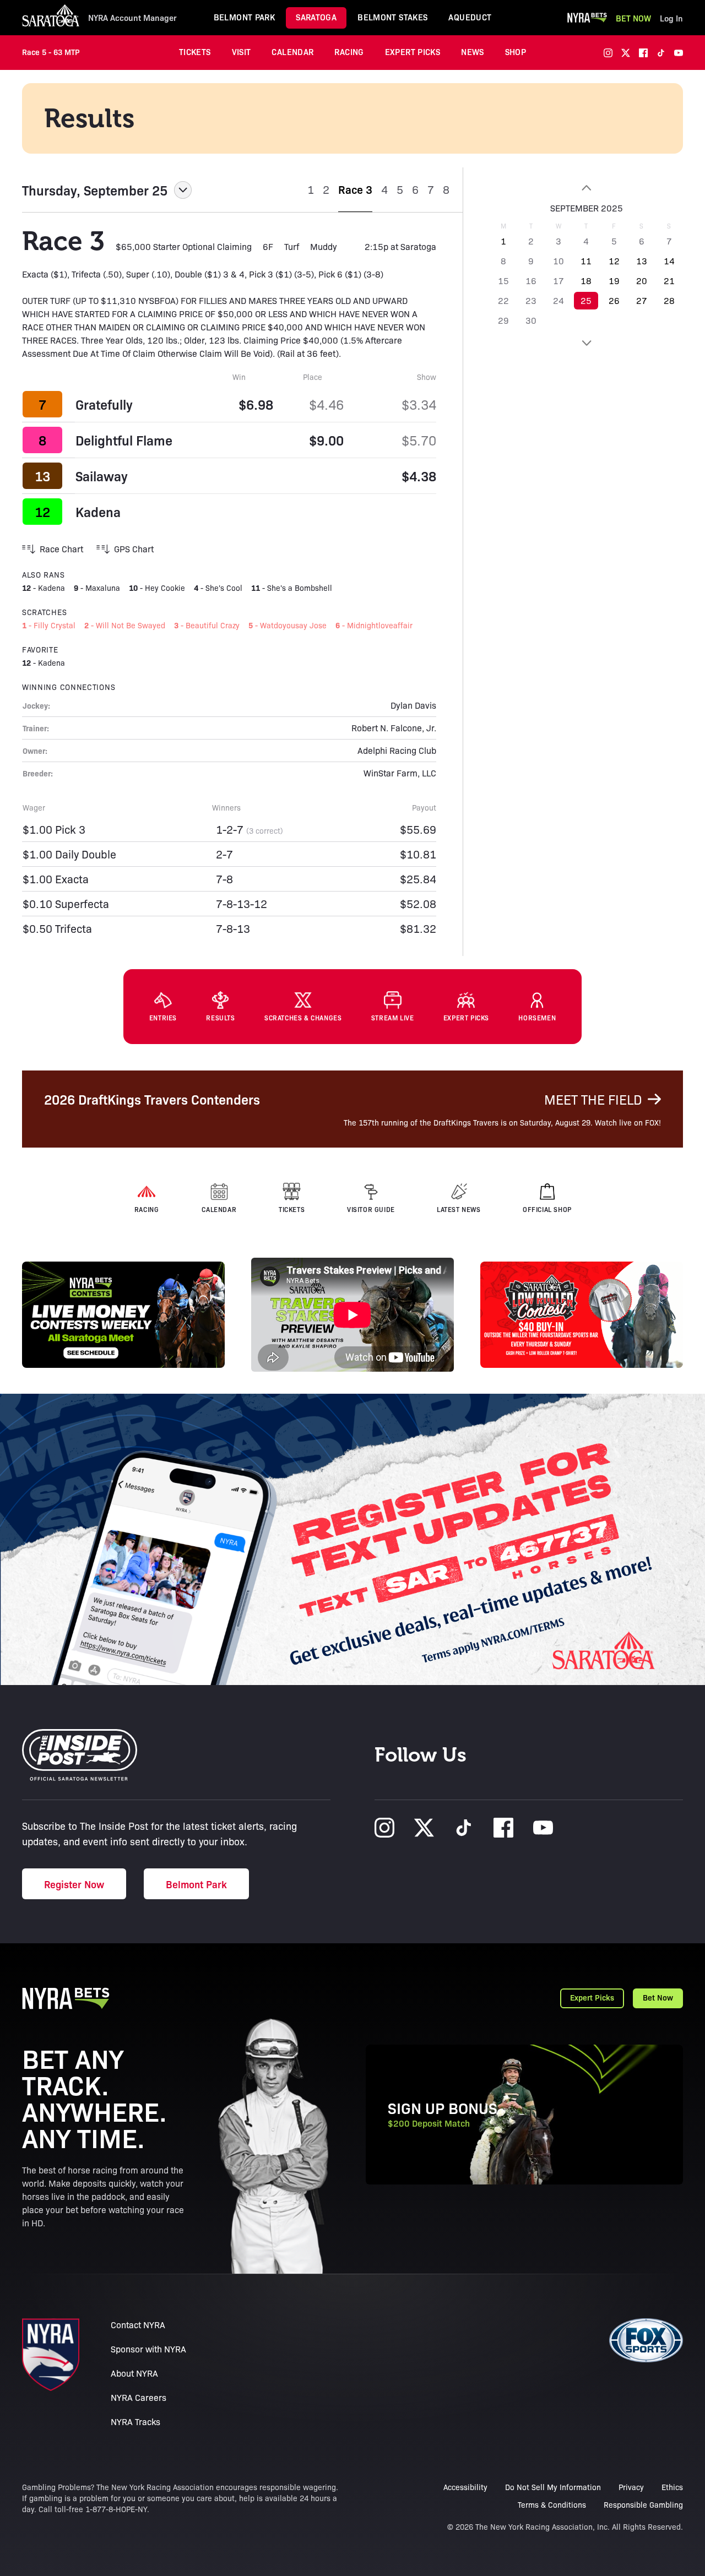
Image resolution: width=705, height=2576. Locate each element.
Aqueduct (470, 17)
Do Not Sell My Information (553, 2487)
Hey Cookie (165, 588)
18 (586, 281)
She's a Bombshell (300, 588)
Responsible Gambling (643, 2504)
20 (642, 281)
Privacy (631, 2487)
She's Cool (224, 588)
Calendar (292, 51)
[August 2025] (586, 188)
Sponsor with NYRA (148, 2349)
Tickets (195, 51)
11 (586, 261)
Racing (349, 51)
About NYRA (134, 2373)
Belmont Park (245, 17)
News (473, 51)
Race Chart (61, 549)
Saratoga (316, 17)
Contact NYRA (138, 2325)
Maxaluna (103, 588)
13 (642, 261)
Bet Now (633, 18)
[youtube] (679, 53)
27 (642, 300)
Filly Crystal (55, 625)
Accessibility (465, 2487)
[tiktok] (661, 53)
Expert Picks (413, 51)
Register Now (74, 1884)
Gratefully (104, 404)
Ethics (672, 2487)
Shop (516, 51)
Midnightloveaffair (380, 625)
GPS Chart (134, 549)
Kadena (98, 512)
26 (614, 300)
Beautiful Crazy (213, 625)
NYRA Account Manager (132, 18)
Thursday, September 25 (95, 190)
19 (614, 281)
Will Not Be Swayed (131, 625)
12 (614, 261)
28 (669, 300)
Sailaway (102, 476)
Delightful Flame (124, 440)
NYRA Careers (139, 2397)
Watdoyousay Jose (293, 625)
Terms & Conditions (552, 2504)
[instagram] (608, 53)
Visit (242, 51)
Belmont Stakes (392, 17)
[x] (626, 53)
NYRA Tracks (135, 2422)
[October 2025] (586, 343)
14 (669, 261)
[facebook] (643, 53)
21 (669, 281)
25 (586, 300)
